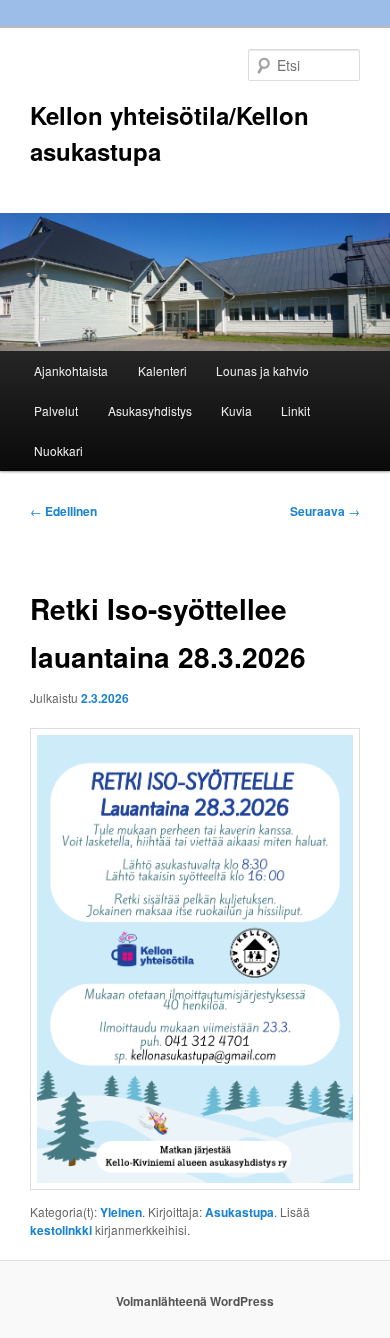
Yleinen (121, 1212)
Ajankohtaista (71, 370)
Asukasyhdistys (150, 410)
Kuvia (236, 410)
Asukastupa (239, 1212)
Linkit (295, 410)
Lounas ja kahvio (262, 370)
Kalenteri (162, 370)
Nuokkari (58, 450)
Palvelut (56, 410)
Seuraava (325, 511)
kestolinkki (61, 1230)
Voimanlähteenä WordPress (195, 1301)
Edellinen (63, 511)
